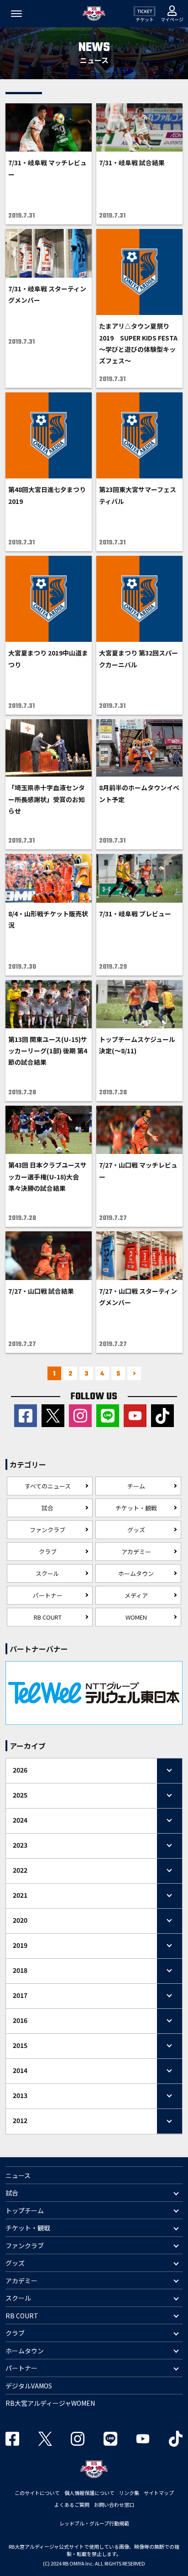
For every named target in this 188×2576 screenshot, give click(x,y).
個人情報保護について (89, 2493)
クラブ (48, 1552)
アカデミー (136, 1552)
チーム (136, 1486)
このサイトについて (37, 2493)
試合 (47, 1508)
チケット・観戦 (136, 1508)
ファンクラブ (47, 1530)
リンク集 (129, 2493)
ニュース (18, 2175)
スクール (47, 1573)
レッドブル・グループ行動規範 (94, 2523)
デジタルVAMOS (29, 2386)
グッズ (136, 1530)
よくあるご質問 (72, 2505)
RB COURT (48, 1617)
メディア (136, 1595)
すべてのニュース (48, 1486)
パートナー (48, 1595)
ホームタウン (136, 1573)
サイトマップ (159, 2493)
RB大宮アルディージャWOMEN (50, 2403)
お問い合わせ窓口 (114, 2505)
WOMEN (136, 1617)
